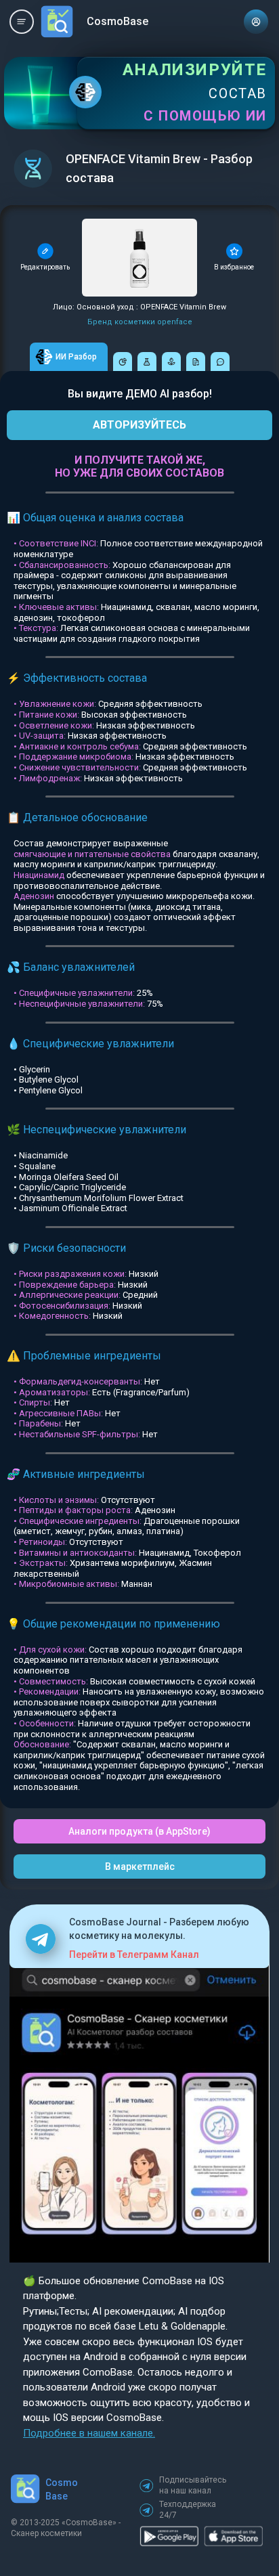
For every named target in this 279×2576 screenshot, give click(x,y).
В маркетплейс (140, 1866)
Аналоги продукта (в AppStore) (139, 1831)
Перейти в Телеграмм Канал (134, 1955)
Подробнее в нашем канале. (89, 2433)
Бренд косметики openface (140, 322)
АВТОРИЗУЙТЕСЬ (139, 425)
